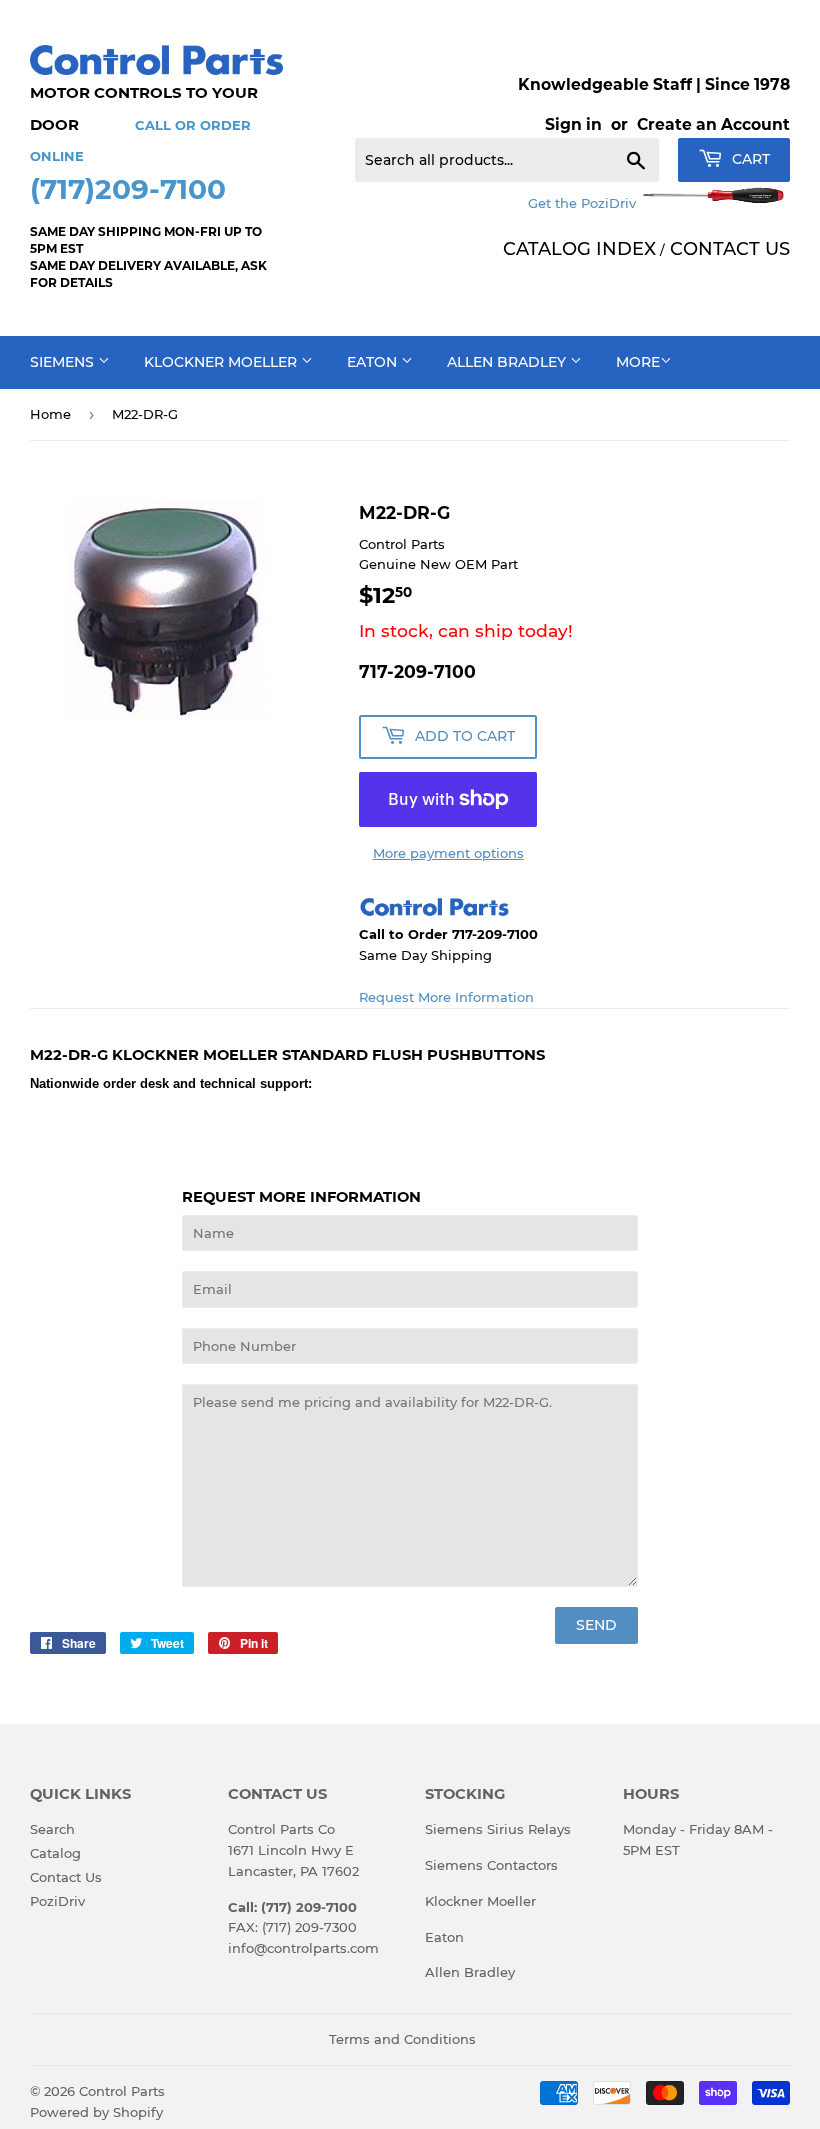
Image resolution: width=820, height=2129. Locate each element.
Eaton (374, 362)
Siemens (64, 362)
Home (50, 414)
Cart (749, 159)
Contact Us (66, 1877)
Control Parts (122, 2091)
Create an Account (713, 124)
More (638, 362)
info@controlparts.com (303, 1948)
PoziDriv (57, 1901)
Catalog (55, 1853)
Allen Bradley (508, 362)
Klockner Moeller (222, 362)
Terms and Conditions (402, 2039)
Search (52, 1829)
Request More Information (446, 997)
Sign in (573, 124)
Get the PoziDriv (584, 203)
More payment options (448, 853)
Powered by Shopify (96, 2112)
